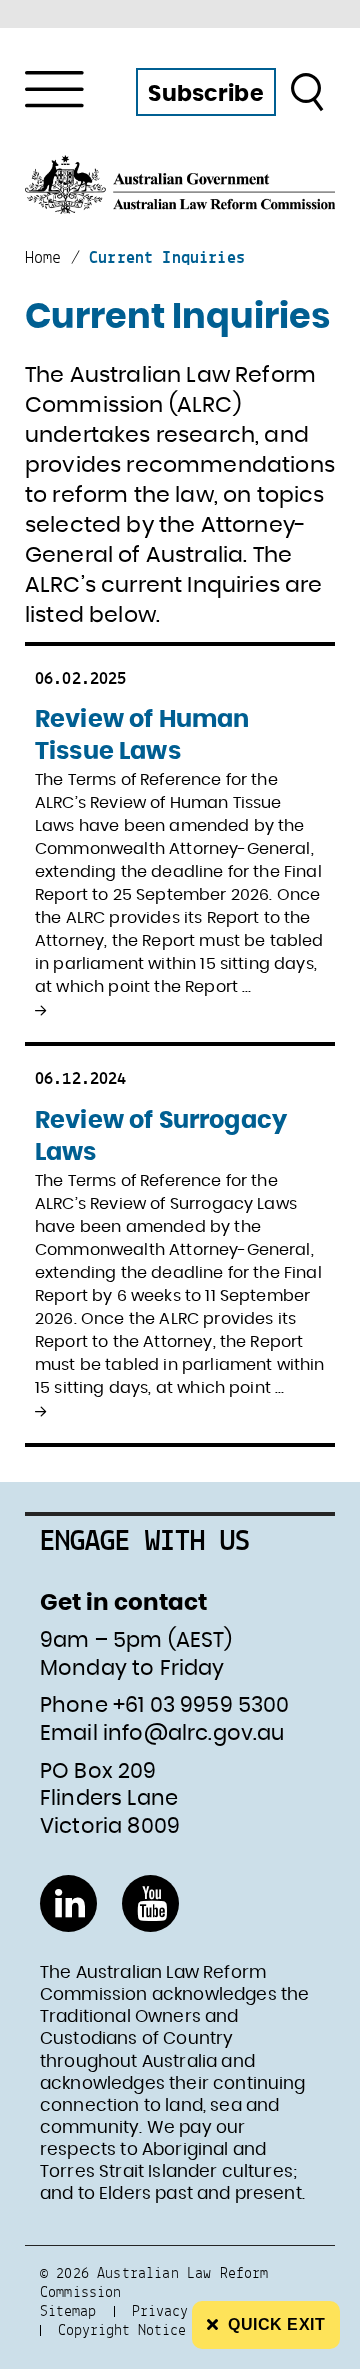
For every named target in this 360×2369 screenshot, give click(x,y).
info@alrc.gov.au (194, 1733)
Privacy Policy (188, 2310)
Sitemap (68, 2310)
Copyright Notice (122, 2329)
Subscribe (205, 94)
